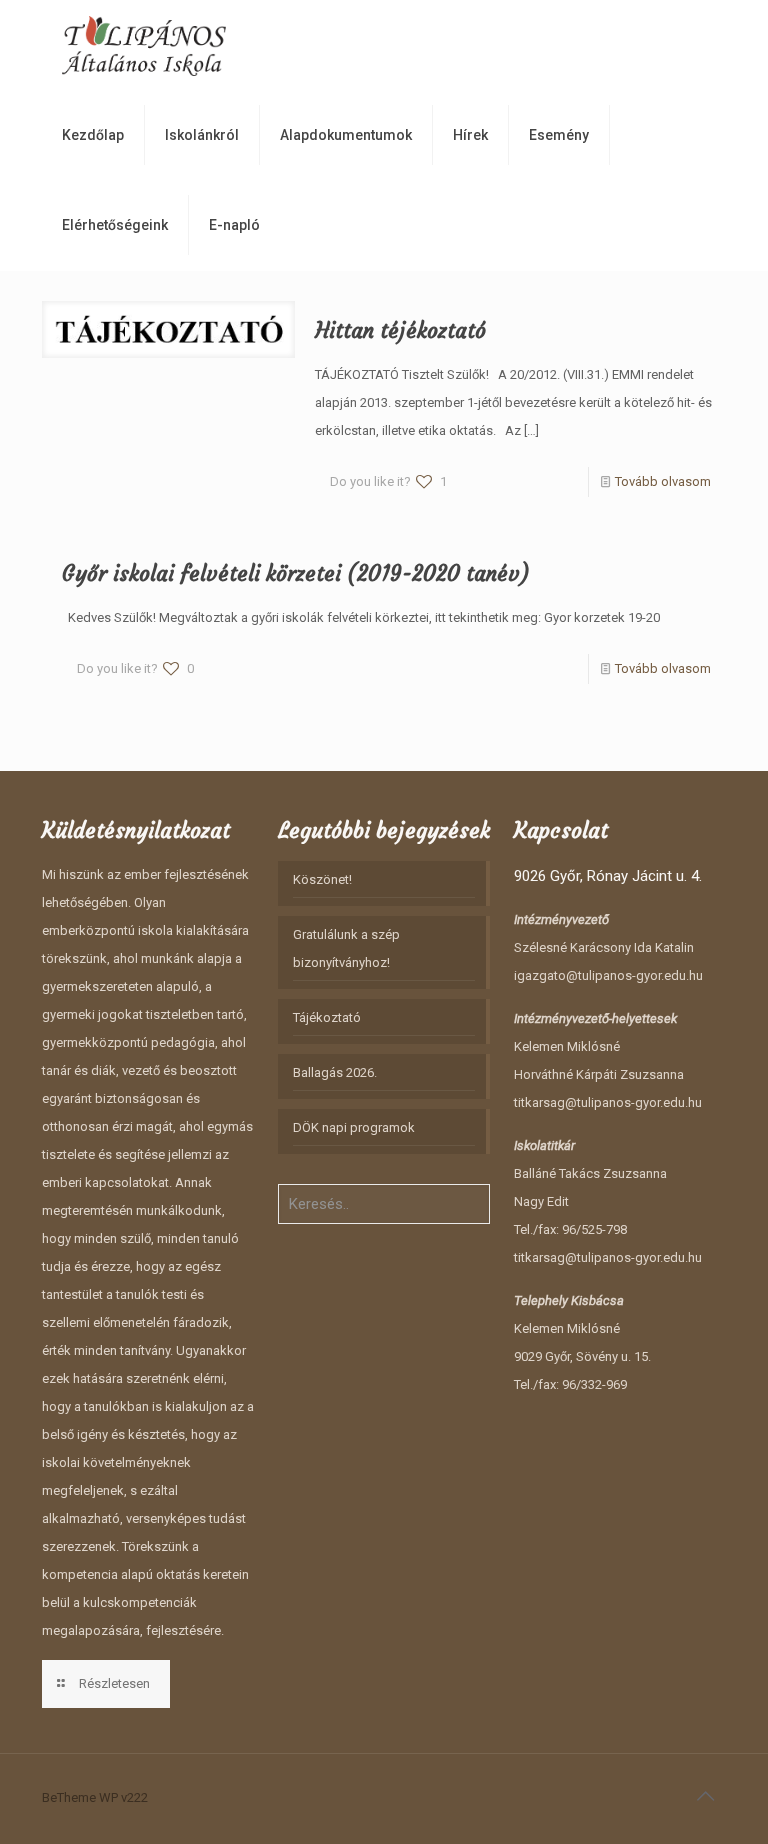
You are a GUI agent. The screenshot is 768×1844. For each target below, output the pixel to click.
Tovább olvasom (663, 481)
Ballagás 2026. (335, 1072)
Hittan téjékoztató (400, 330)
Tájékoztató (327, 1017)
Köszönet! (322, 879)
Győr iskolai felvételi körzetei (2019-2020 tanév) (296, 573)
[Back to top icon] (705, 1796)
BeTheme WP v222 (95, 1797)
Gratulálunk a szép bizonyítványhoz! (346, 948)
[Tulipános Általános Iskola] (144, 45)
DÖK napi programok (354, 1127)
